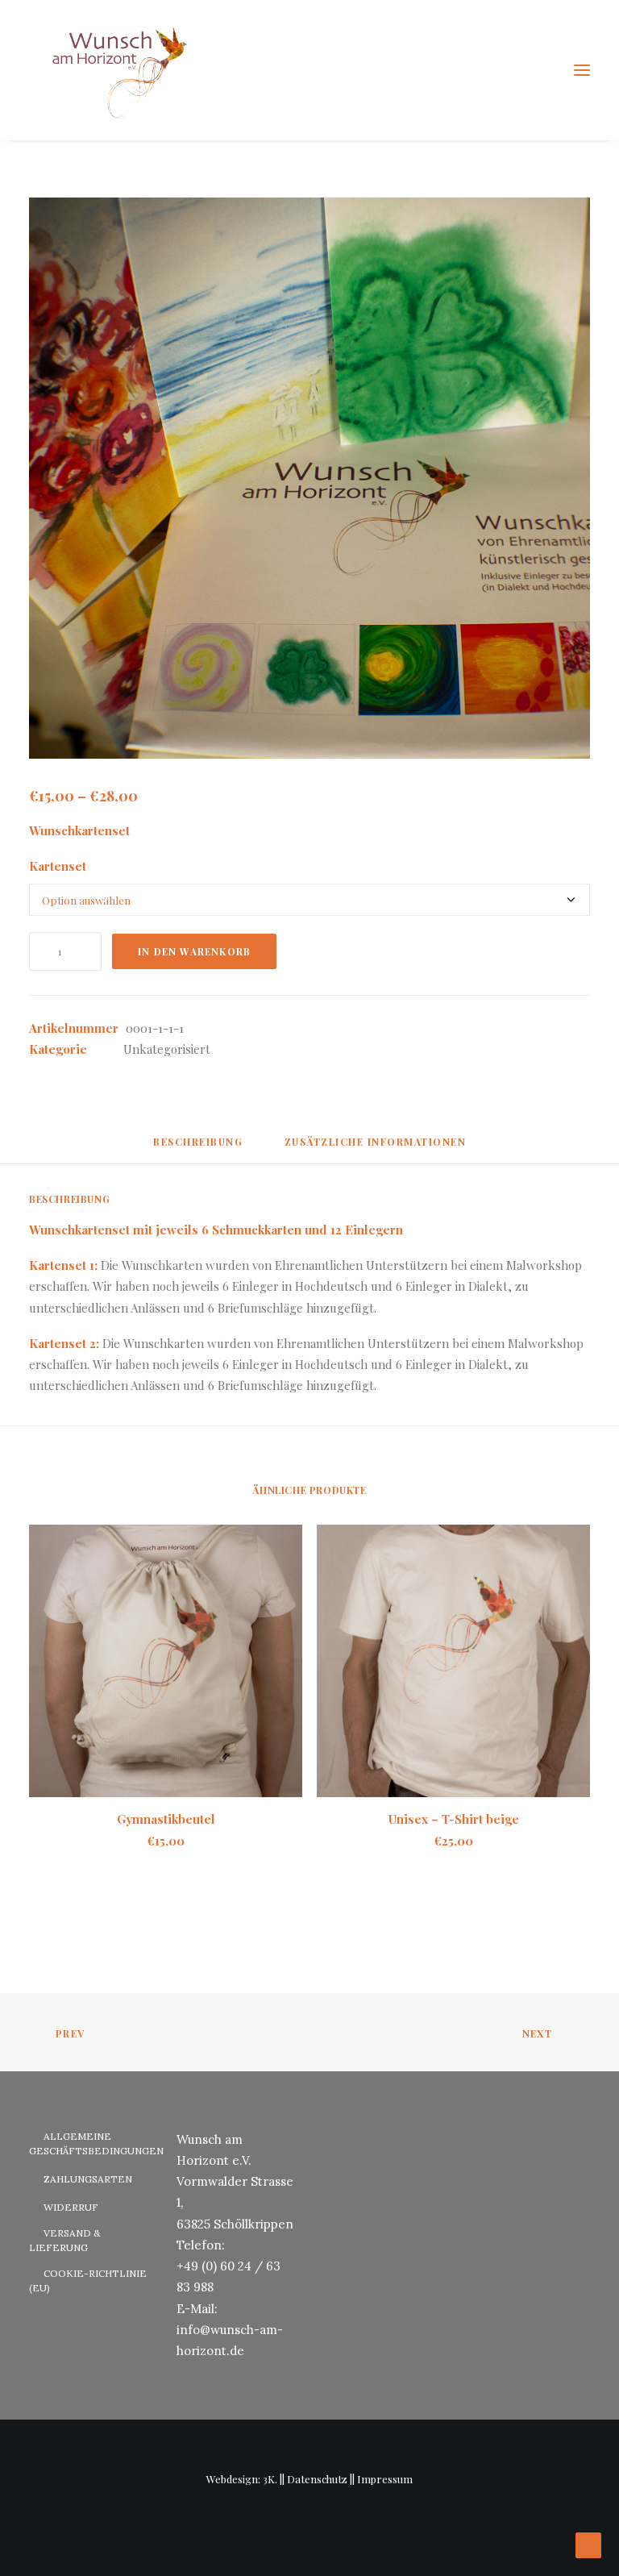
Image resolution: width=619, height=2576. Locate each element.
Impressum (385, 2479)
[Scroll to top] (588, 2544)
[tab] (376, 1148)
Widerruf (71, 2207)
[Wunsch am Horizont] (110, 70)
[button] (582, 70)
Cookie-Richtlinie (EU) (88, 2281)
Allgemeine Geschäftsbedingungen (96, 2143)
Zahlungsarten (88, 2179)
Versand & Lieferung (65, 2240)
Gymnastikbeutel (166, 1819)
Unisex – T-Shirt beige (454, 1819)
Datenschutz (317, 2479)
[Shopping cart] (534, 70)
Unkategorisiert (167, 1049)
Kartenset (58, 866)
